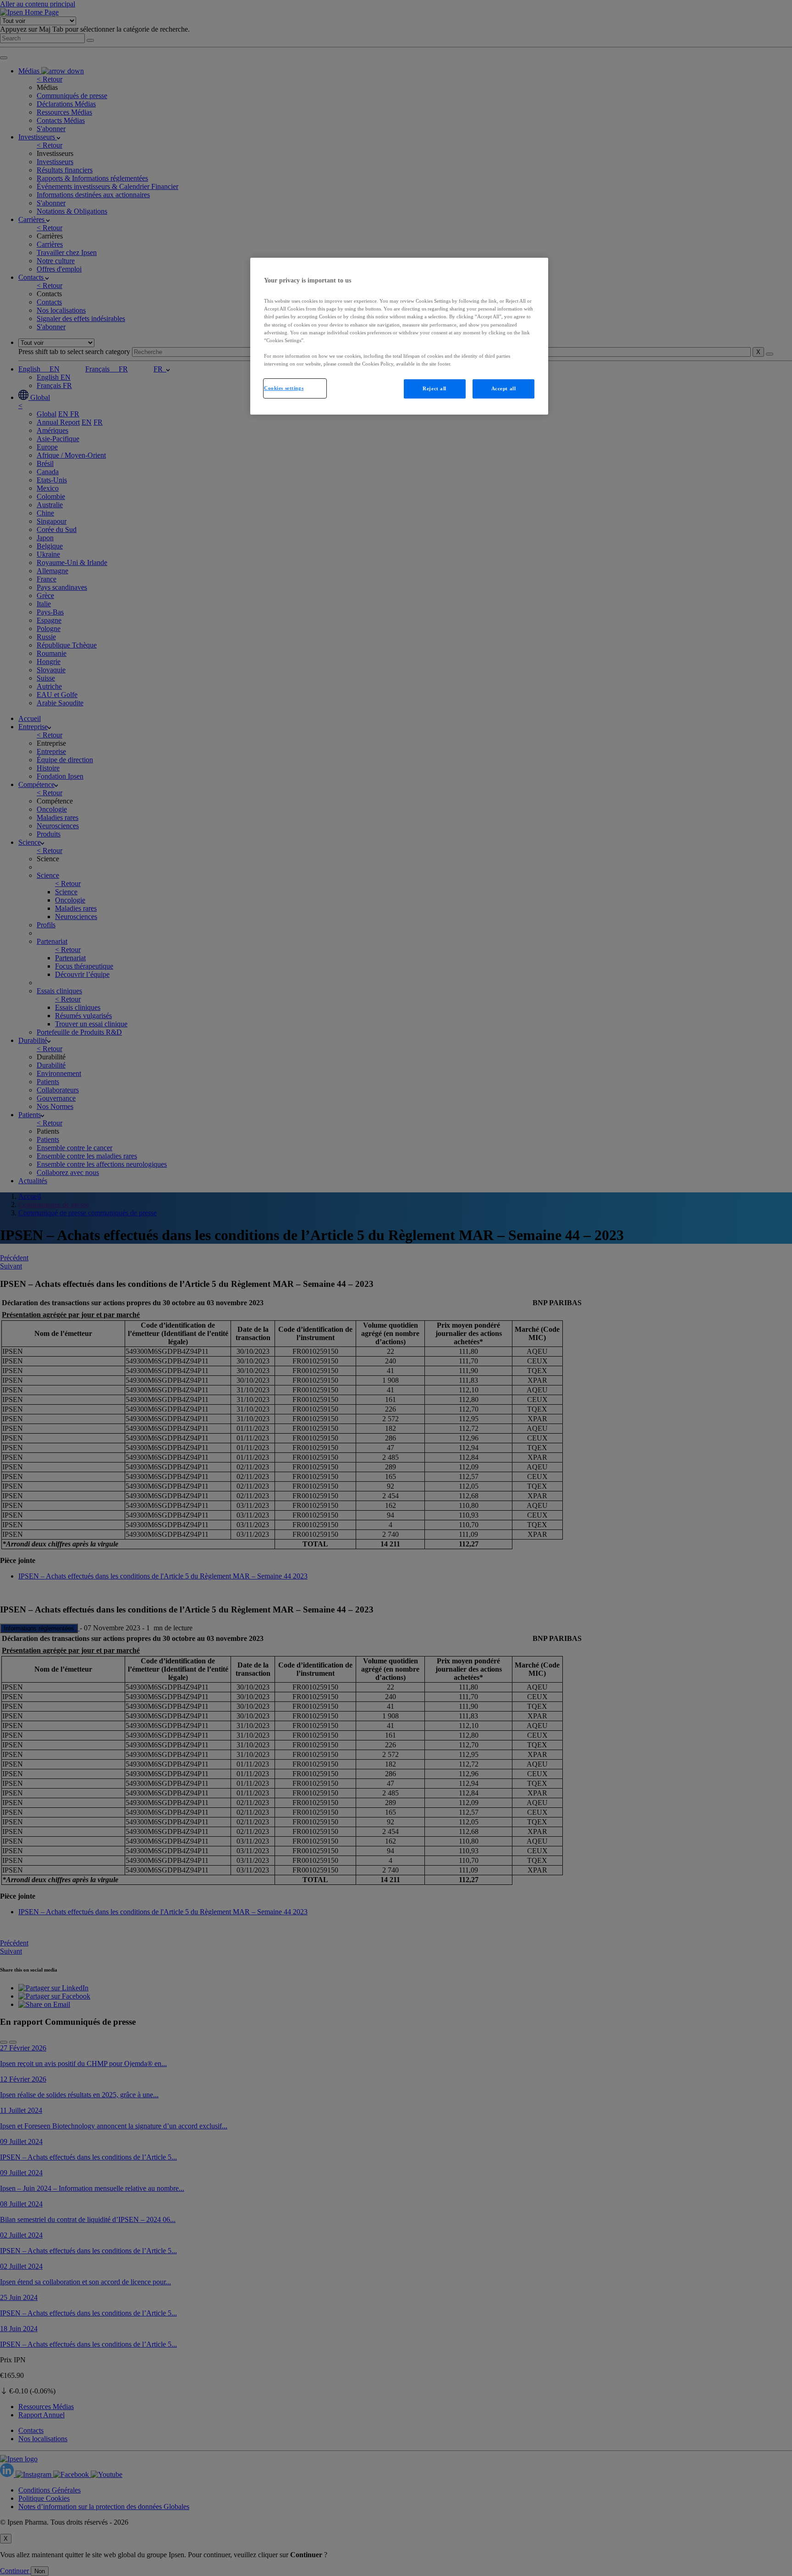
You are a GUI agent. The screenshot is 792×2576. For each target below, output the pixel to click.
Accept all (504, 388)
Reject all (434, 388)
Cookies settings (284, 388)
